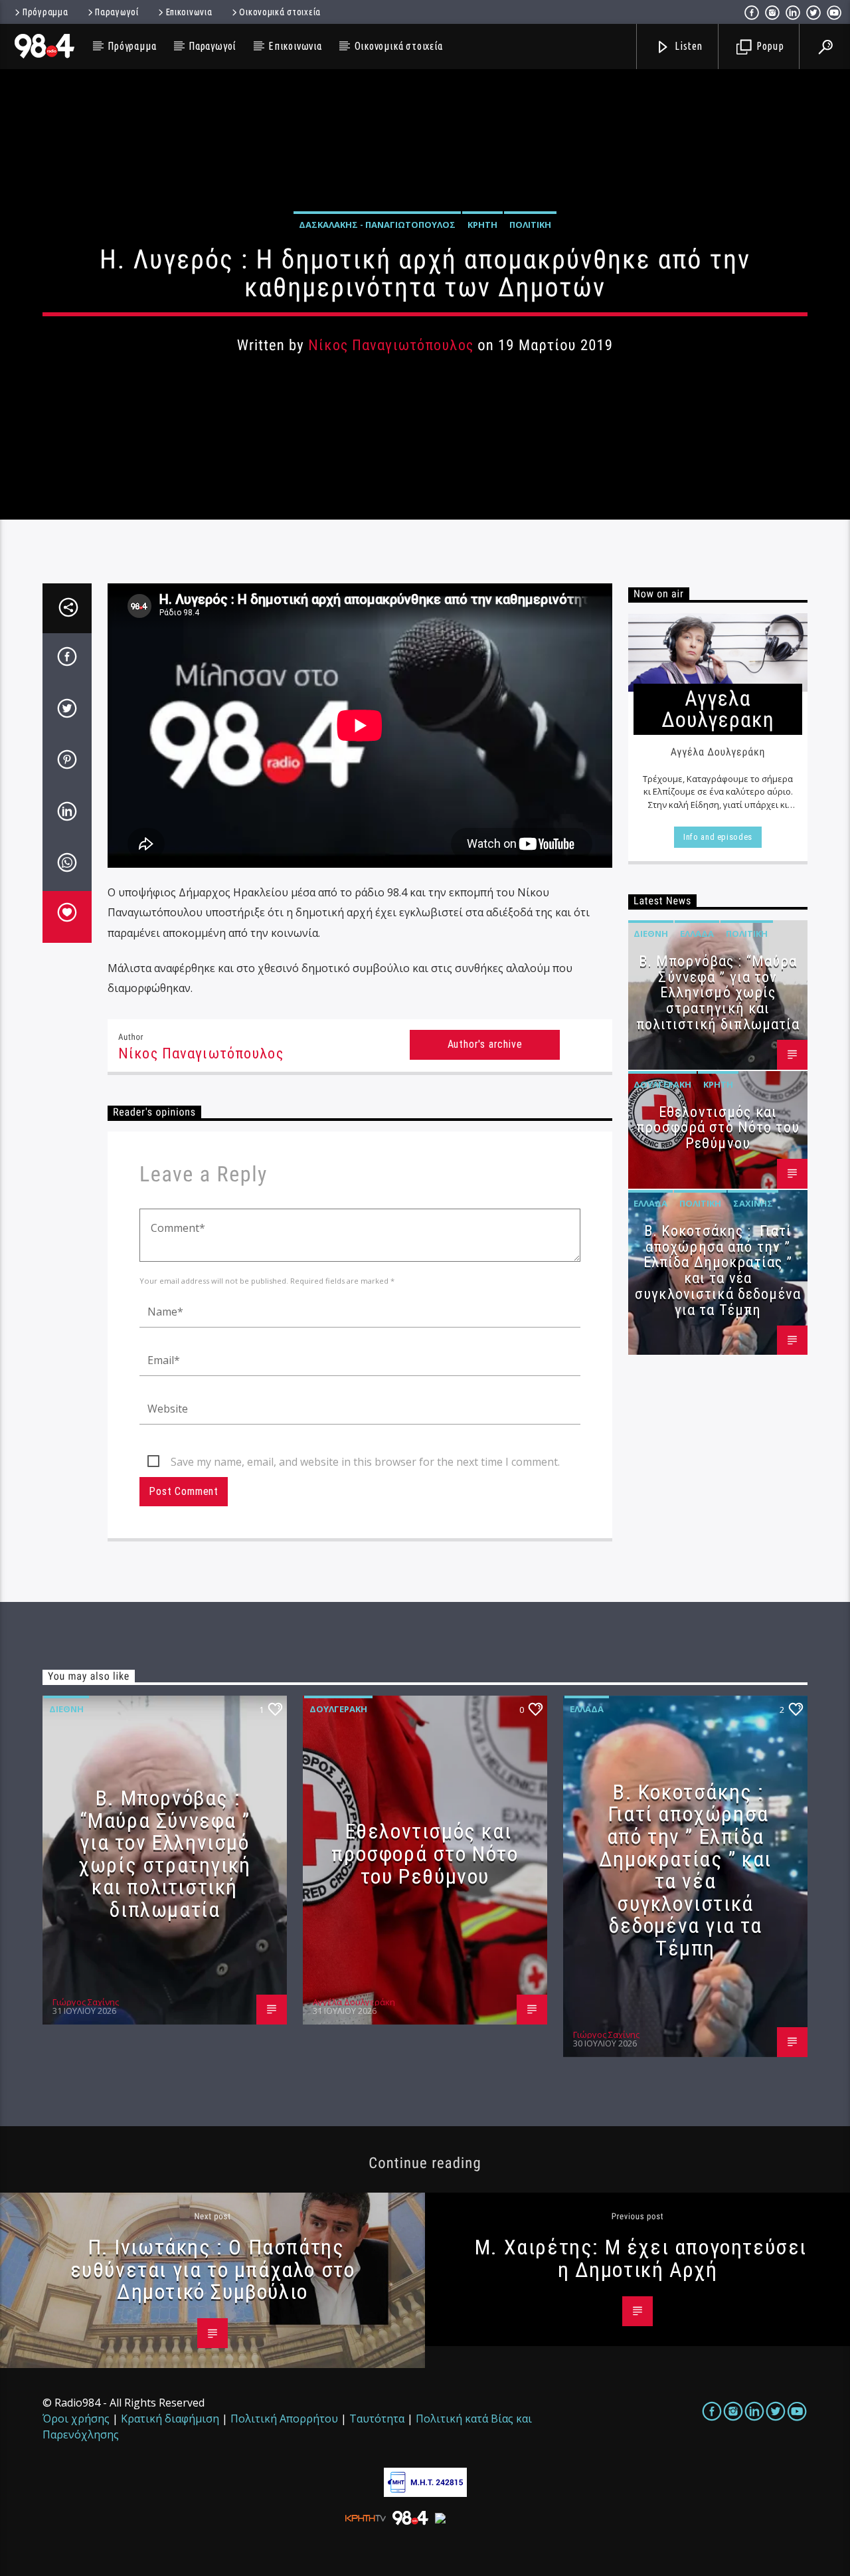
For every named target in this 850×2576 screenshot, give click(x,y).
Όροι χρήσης (76, 2419)
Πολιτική (530, 225)
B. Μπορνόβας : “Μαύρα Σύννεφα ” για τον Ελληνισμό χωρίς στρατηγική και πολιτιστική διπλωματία (718, 993)
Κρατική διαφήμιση (170, 2419)
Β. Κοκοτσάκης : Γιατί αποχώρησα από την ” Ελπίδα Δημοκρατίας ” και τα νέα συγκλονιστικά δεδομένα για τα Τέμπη (718, 1270)
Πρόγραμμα (45, 12)
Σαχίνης (753, 1203)
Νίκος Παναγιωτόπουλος (391, 345)
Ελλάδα (697, 934)
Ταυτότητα (377, 2419)
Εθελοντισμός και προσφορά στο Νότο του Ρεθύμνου (718, 1128)
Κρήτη (482, 225)
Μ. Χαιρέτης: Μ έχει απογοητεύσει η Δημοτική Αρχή (641, 2258)
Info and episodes (718, 837)
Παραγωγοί (117, 12)
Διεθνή (651, 934)
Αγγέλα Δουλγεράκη (354, 2002)
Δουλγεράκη (662, 1084)
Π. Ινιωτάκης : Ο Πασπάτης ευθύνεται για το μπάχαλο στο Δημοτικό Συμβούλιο (213, 2269)
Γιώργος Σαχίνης (86, 2002)
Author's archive (485, 1044)
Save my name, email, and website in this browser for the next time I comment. (365, 1462)
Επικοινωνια (189, 12)
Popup (769, 46)
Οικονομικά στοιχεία (280, 12)
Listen (688, 46)
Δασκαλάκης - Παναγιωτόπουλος (377, 225)
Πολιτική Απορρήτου (284, 2419)
